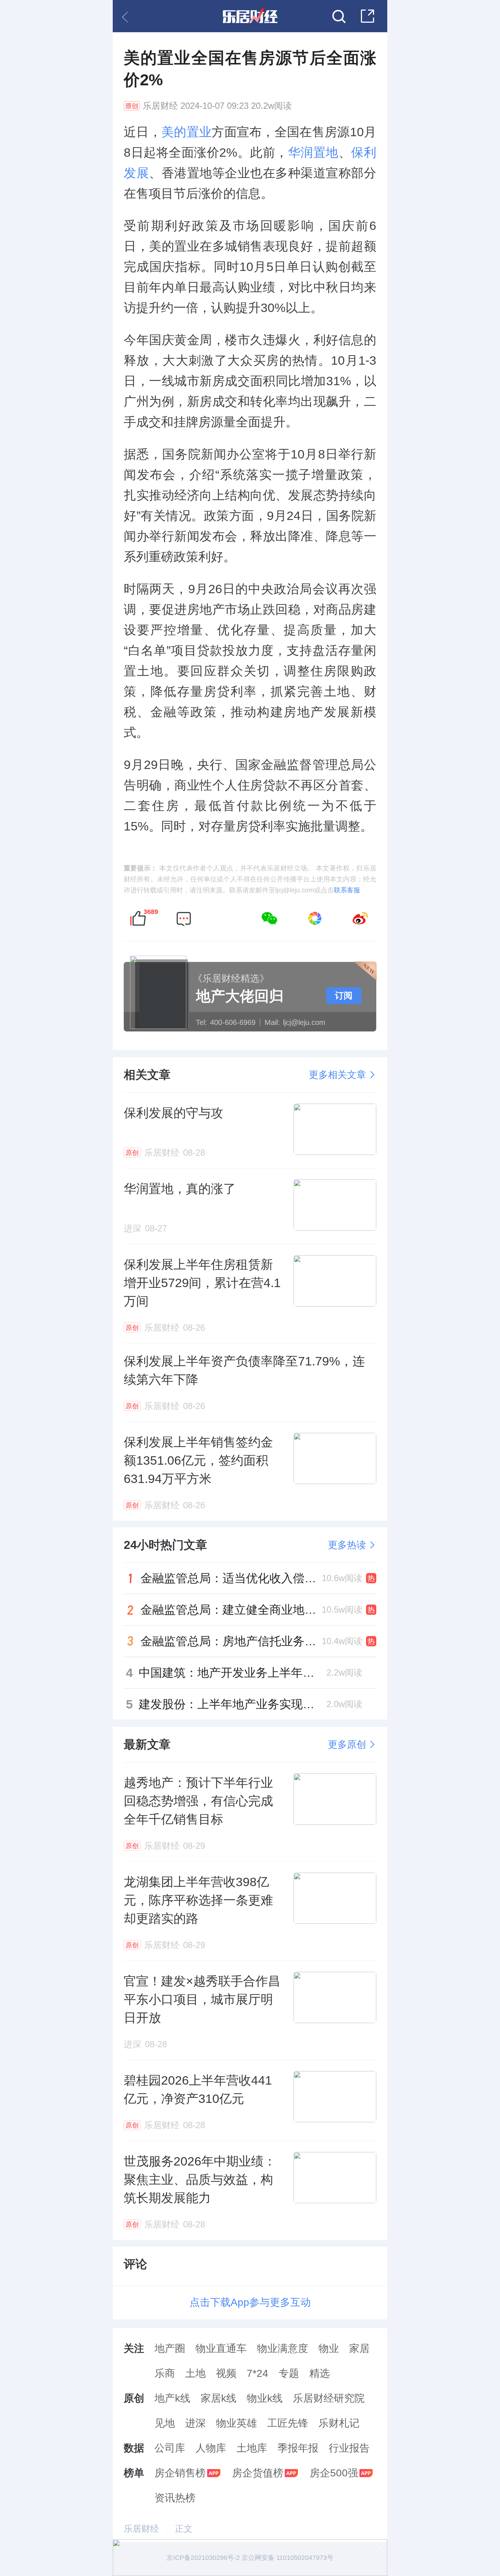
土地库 (252, 2448)
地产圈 (170, 2348)
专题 (289, 2373)
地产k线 (172, 2398)
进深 (195, 2423)
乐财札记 (339, 2423)
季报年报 (298, 2448)
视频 (226, 2373)
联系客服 (347, 890)
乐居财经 (160, 106)
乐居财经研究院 (329, 2398)
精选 (320, 2373)
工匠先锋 (288, 2423)
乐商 (165, 2373)
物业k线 (265, 2398)
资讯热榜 (175, 2498)
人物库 (211, 2448)
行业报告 (349, 2448)
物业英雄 (236, 2423)
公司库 (170, 2448)
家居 (359, 2348)
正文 (184, 2529)
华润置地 (313, 152)
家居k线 (219, 2398)
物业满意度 (283, 2348)
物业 (329, 2348)
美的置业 (186, 132)
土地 (195, 2373)
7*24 (258, 2373)
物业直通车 (221, 2348)
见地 (165, 2423)
